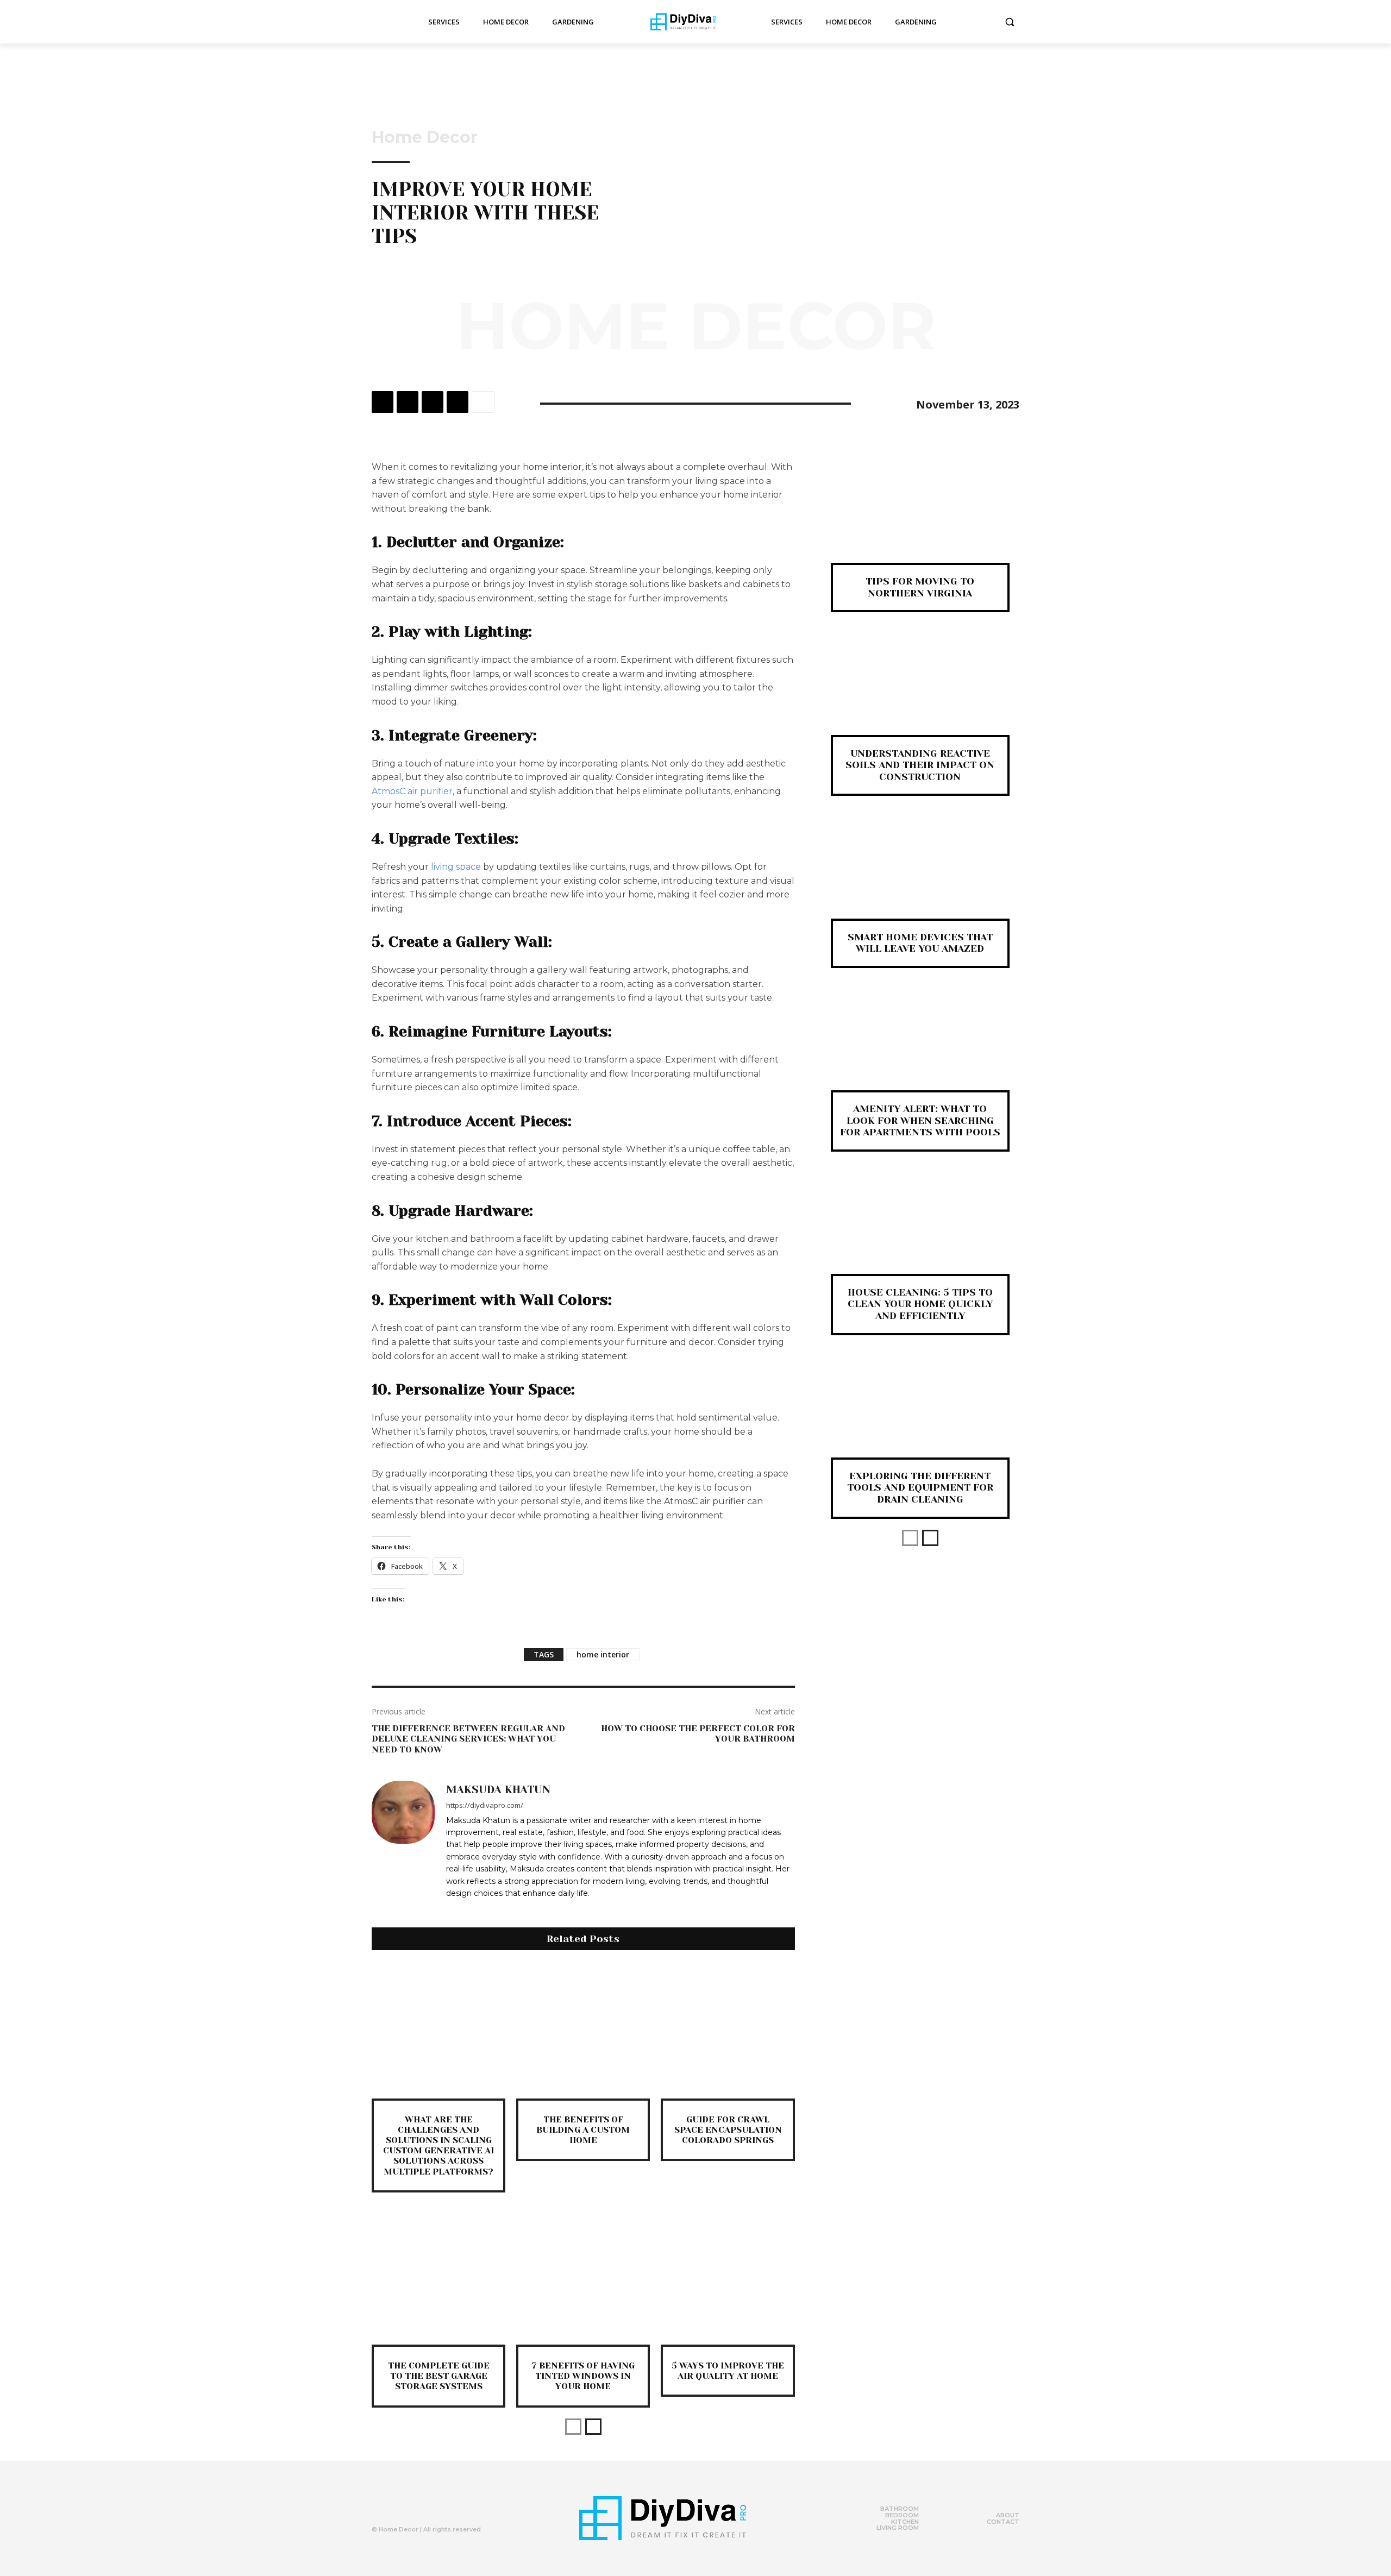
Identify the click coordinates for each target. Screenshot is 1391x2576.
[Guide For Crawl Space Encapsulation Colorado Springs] (728, 2031)
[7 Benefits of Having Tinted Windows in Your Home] (583, 2278)
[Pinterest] (433, 402)
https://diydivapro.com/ (485, 1805)
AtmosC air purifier (412, 791)
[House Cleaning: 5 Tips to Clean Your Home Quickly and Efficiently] (920, 1231)
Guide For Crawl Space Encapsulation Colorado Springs (728, 2130)
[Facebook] (383, 402)
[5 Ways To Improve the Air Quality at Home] (728, 2278)
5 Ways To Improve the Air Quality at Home (728, 2371)
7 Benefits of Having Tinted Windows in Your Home (583, 2376)
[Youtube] (444, 2505)
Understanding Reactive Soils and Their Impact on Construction (920, 765)
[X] (408, 402)
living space (456, 867)
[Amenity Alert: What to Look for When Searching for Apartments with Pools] (920, 1047)
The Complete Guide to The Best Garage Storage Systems (439, 2376)
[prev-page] (573, 2427)
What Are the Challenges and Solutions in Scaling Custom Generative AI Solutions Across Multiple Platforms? (438, 2145)
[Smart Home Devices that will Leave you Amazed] (920, 875)
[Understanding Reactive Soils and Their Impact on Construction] (920, 691)
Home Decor (425, 137)
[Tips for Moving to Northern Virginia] (920, 520)
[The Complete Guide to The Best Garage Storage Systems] (438, 2278)
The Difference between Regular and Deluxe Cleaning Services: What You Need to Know (468, 1739)
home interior (603, 1654)
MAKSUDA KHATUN (498, 1790)
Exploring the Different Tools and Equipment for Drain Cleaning (920, 1488)
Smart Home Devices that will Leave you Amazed (920, 943)
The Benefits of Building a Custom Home (583, 2130)
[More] (483, 402)
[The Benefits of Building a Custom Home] (583, 2031)
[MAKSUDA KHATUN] (403, 1841)
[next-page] (593, 2427)
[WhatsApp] (458, 402)
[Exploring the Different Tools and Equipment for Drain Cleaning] (920, 1414)
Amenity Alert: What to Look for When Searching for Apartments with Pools (920, 1120)
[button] (1010, 22)
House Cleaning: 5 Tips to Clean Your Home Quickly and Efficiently (920, 1304)
